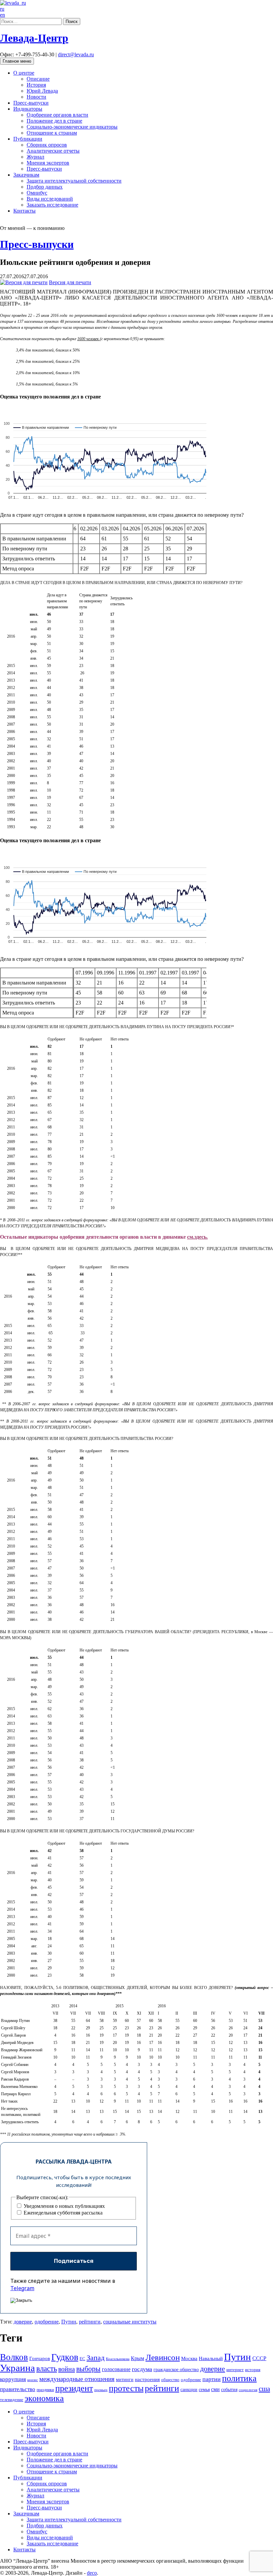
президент (74, 2388)
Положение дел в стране (54, 121)
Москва (189, 2358)
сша (264, 2389)
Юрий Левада (42, 91)
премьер (101, 2390)
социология (248, 2390)
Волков (14, 2357)
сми (215, 2389)
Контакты (24, 211)
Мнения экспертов (48, 163)
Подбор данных (45, 187)
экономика (44, 2398)
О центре (24, 73)
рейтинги (90, 2322)
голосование (116, 2369)
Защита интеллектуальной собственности (74, 181)
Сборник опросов (47, 145)
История (36, 85)
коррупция (13, 2379)
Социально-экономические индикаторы (72, 127)
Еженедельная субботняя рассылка (62, 2213)
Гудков (65, 2357)
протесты (126, 2388)
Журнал (35, 157)
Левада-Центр (34, 38)
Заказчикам (26, 175)
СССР (259, 2358)
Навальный (211, 2358)
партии (212, 2379)
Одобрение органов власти (57, 115)
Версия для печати (70, 282)
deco (92, 2573)
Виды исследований (50, 199)
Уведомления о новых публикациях (64, 2206)
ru (2, 9)
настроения (147, 2379)
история (253, 2370)
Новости (36, 97)
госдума (142, 2369)
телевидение (12, 2400)
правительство (18, 2389)
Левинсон (163, 2357)
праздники (45, 2390)
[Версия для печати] (24, 282)
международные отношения (77, 2379)
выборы (88, 2369)
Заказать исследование (52, 205)
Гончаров (40, 2358)
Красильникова (118, 2359)
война (67, 2369)
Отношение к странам (52, 133)
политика (239, 2378)
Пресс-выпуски (31, 103)
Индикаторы (28, 109)
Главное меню (17, 61)
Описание (38, 79)
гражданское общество (176, 2370)
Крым (137, 2358)
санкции (189, 2389)
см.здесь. (197, 1237)
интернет (235, 2370)
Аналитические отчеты (53, 151)
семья (204, 2390)
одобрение (47, 2322)
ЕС (82, 2359)
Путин (69, 2322)
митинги (125, 2379)
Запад (96, 2358)
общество (170, 2380)
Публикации (28, 139)
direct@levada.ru (76, 54)
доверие (23, 2322)
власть (47, 2368)
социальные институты (130, 2322)
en (2, 15)
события (229, 2389)
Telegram (22, 2288)
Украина (17, 2368)
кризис (33, 2380)
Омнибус (37, 193)
